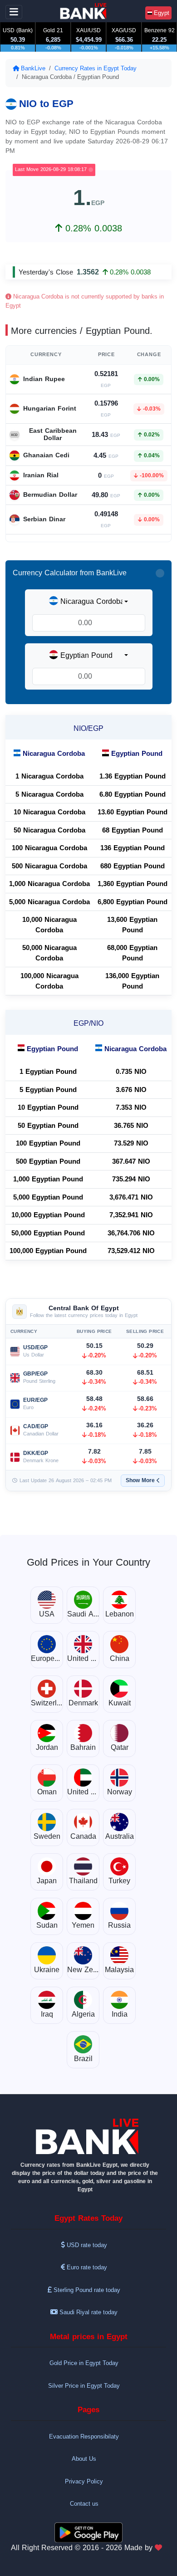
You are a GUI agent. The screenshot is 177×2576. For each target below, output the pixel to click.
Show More (140, 1480)
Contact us (84, 2504)
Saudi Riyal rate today (88, 2312)
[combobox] (88, 602)
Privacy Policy (84, 2481)
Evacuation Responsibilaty (84, 2436)
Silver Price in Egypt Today (84, 2386)
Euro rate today (86, 2267)
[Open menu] (14, 12)
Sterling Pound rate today (86, 2290)
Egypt (161, 13)
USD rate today (86, 2245)
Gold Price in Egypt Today (84, 2363)
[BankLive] (88, 2137)
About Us (84, 2459)
